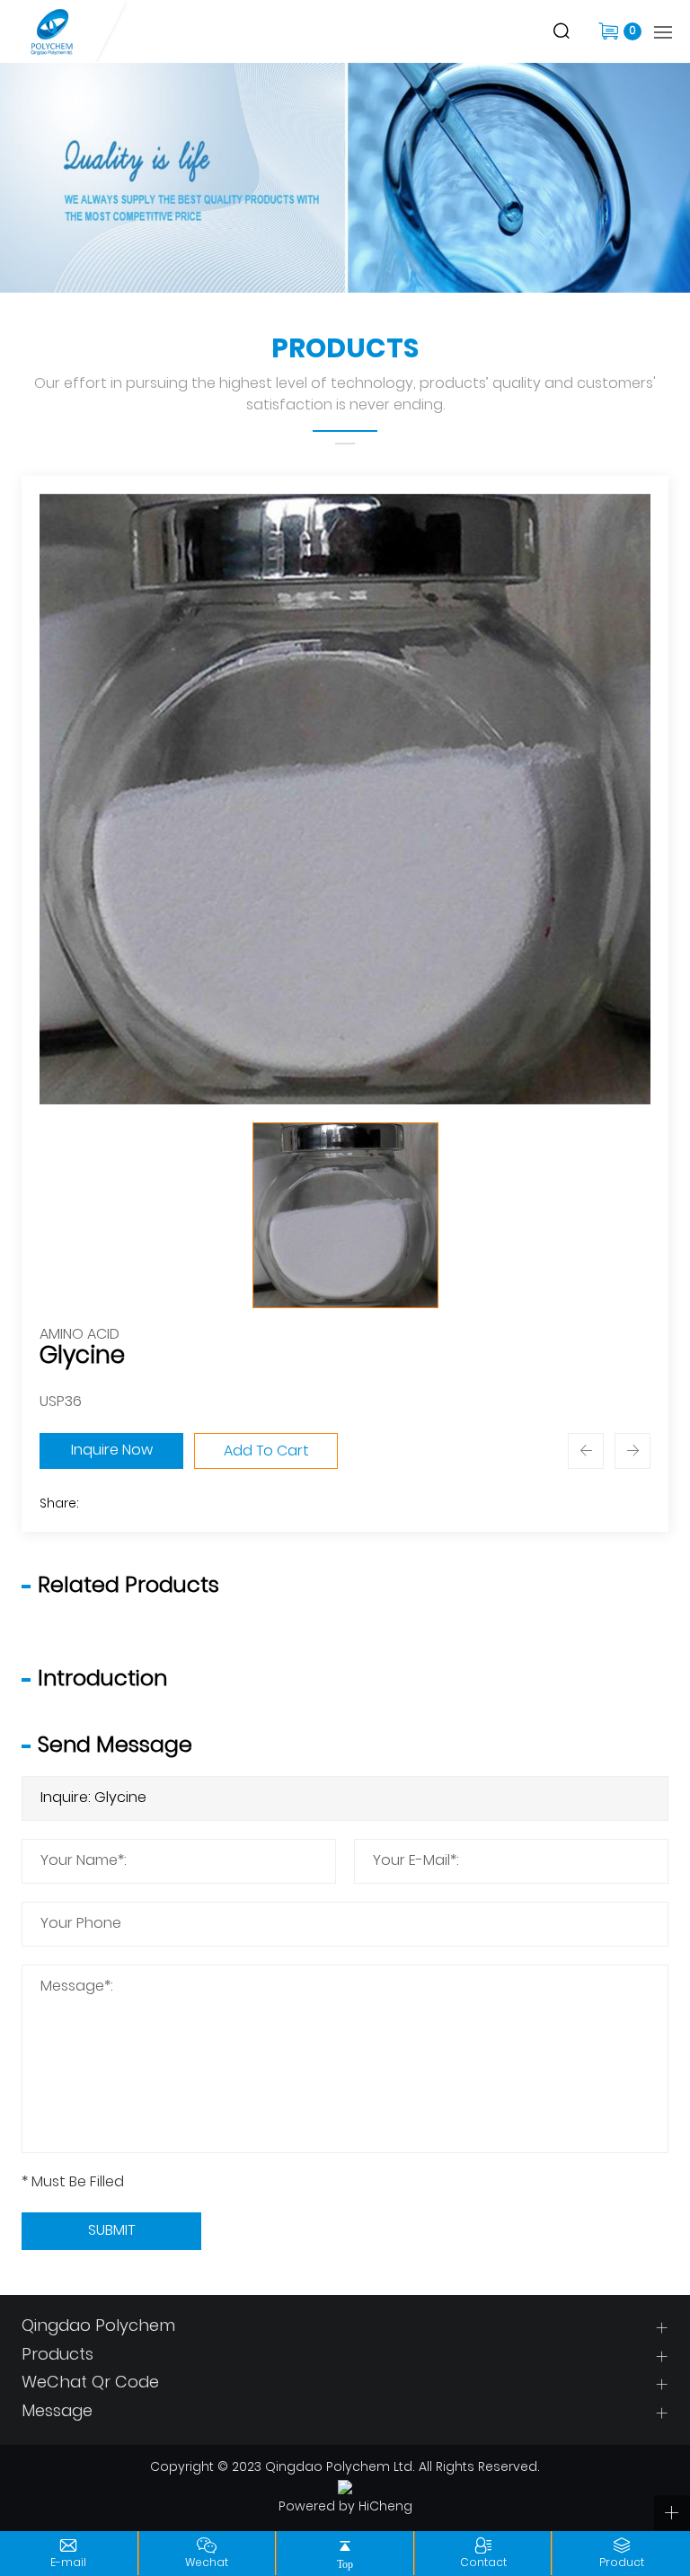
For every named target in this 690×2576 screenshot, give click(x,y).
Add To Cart (266, 1452)
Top (345, 2564)
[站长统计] (345, 2488)
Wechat (207, 2563)
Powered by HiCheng (345, 2508)
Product (622, 2563)
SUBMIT (111, 2231)
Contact (483, 2563)
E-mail (68, 2563)
